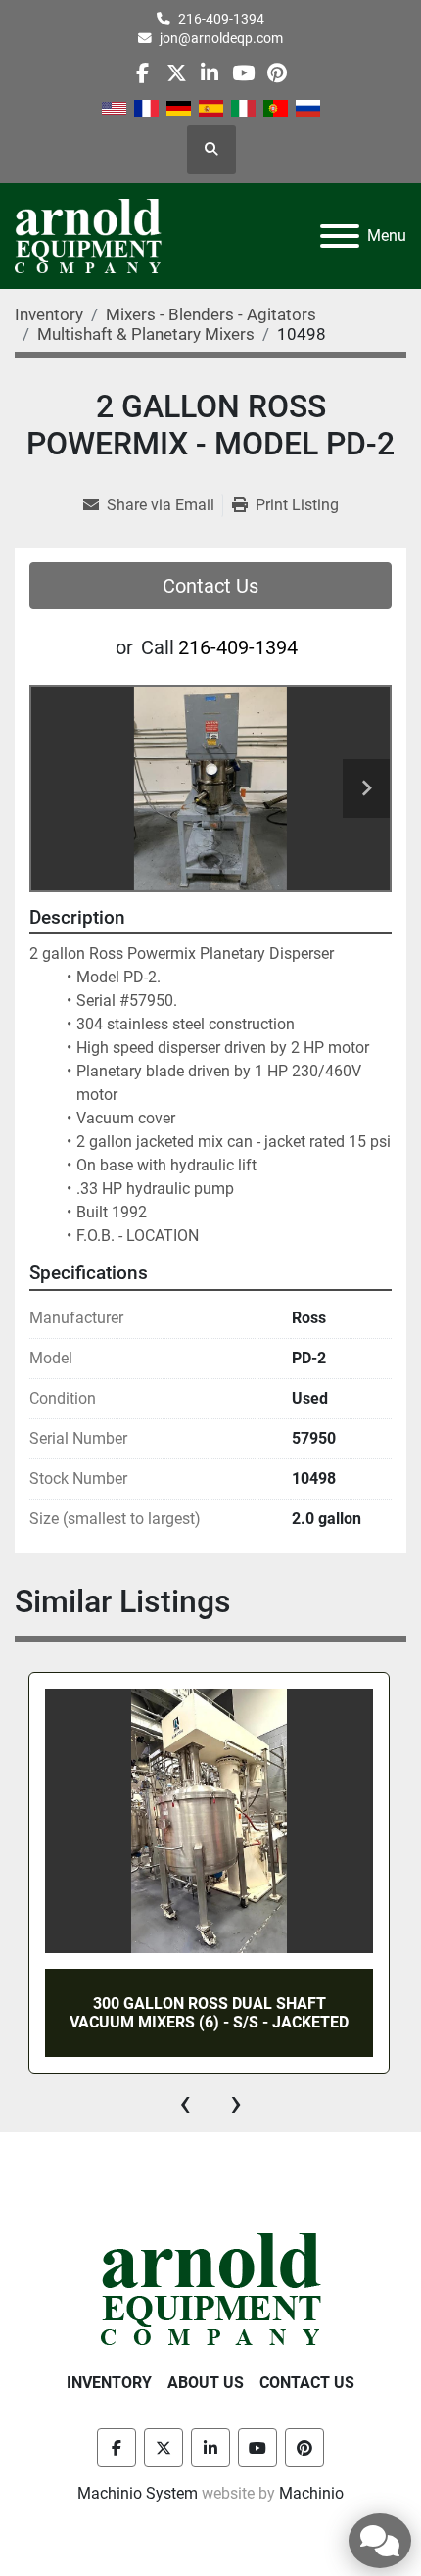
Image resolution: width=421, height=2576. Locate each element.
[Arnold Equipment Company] (211, 2288)
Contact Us (210, 586)
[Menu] (340, 236)
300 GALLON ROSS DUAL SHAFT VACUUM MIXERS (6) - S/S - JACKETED (209, 2013)
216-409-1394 (221, 19)
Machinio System (138, 2493)
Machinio (311, 2493)
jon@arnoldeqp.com (221, 38)
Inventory (109, 2383)
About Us (206, 2383)
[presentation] (185, 2103)
